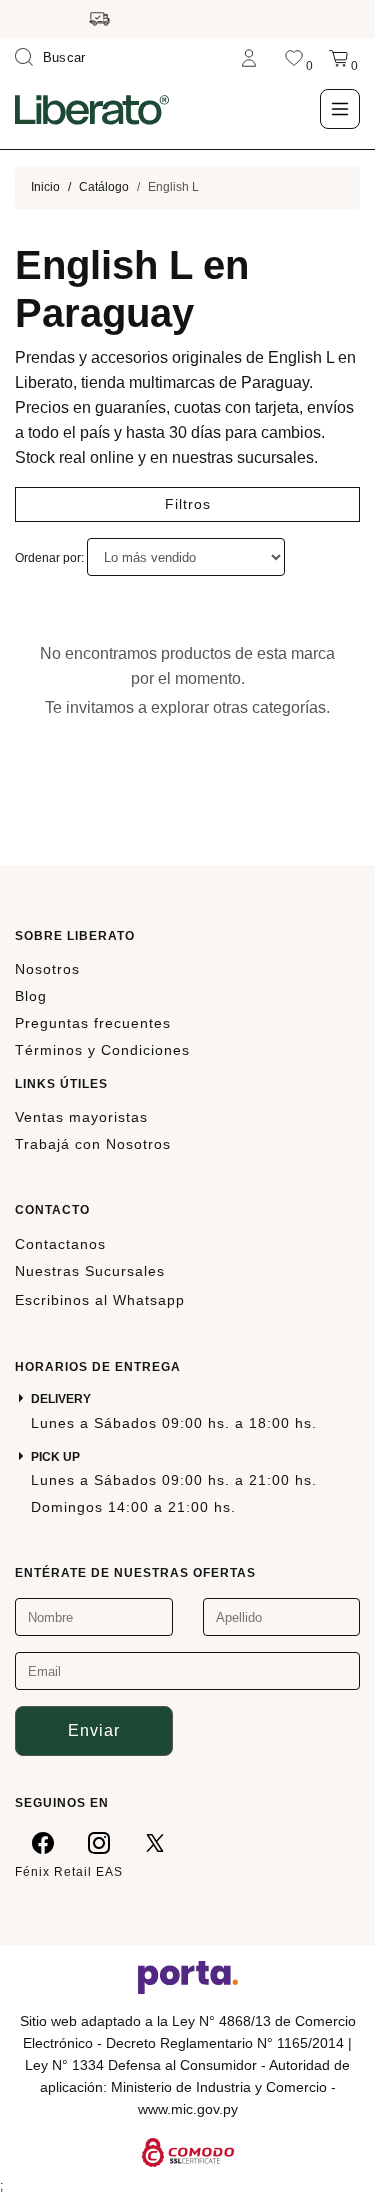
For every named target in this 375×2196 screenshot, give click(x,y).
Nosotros (47, 969)
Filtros (188, 504)
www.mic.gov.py (188, 2109)
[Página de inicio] (92, 109)
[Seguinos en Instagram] (99, 1842)
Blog (31, 996)
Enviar (94, 1730)
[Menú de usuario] (249, 57)
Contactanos (60, 1244)
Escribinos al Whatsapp (100, 1300)
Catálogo (104, 187)
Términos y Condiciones (102, 1050)
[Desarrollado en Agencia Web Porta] (188, 1976)
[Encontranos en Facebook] (43, 1842)
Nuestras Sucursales (90, 1271)
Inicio (45, 187)
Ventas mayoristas (81, 1117)
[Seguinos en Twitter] (155, 1842)
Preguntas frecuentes (93, 1023)
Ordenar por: (51, 558)
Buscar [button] (64, 57)
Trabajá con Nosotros (93, 1144)
